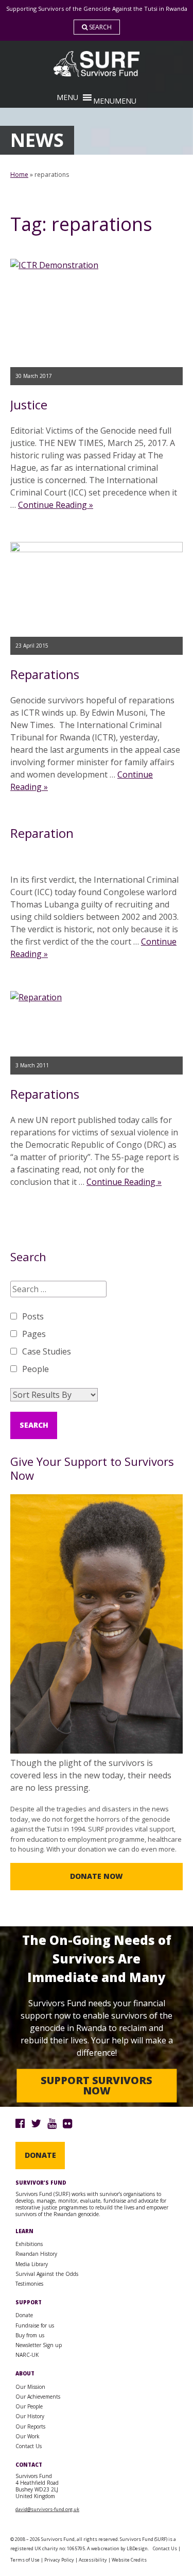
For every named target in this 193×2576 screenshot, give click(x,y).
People (36, 1369)
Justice (29, 404)
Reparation (42, 833)
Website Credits (129, 2560)
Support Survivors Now (97, 2085)
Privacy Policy (59, 2560)
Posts (33, 1316)
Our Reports (30, 2426)
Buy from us (30, 2335)
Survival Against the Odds (47, 2274)
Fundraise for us (35, 2325)
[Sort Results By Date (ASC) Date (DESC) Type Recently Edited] (54, 1395)
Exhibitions (29, 2244)
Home (19, 175)
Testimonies (29, 2284)
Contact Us (29, 2446)
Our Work (28, 2436)
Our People (29, 2406)
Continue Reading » (56, 505)
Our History (30, 2416)
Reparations (45, 674)
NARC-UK (27, 2355)
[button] (115, 101)
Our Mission (30, 2387)
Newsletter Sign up (39, 2345)
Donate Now (97, 1876)
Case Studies (47, 1351)
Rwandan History (36, 2254)
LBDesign (137, 2548)
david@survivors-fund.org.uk (47, 2509)
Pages (34, 1334)
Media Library (32, 2264)
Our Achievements (38, 2397)
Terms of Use (25, 2560)
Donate (40, 2155)
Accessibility (93, 2560)
